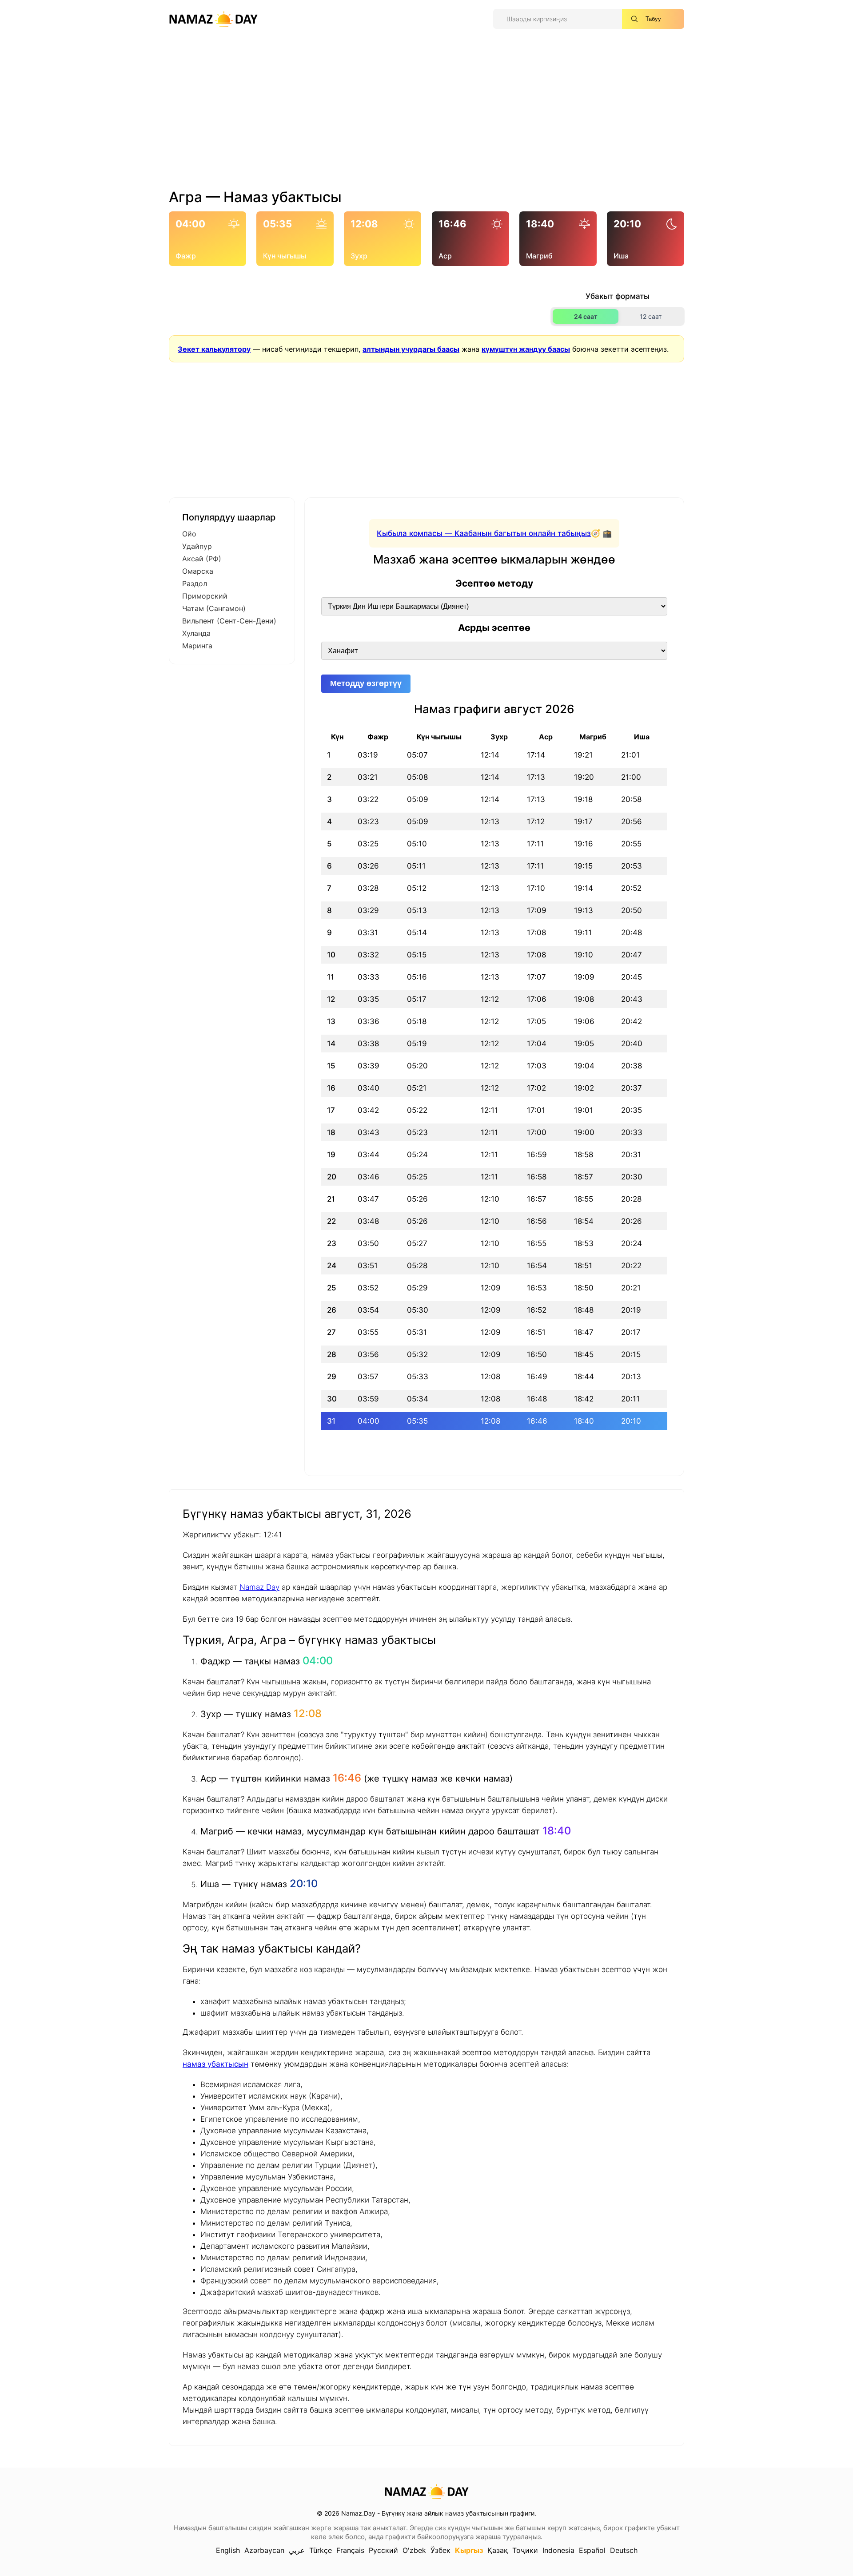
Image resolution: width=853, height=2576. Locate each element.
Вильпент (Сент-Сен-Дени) (229, 621)
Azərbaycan (264, 2550)
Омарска (198, 571)
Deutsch (624, 2550)
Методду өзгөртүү (366, 683)
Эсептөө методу (494, 583)
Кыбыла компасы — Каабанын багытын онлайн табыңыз (484, 533)
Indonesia (558, 2550)
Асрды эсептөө (494, 628)
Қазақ (498, 2550)
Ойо (189, 534)
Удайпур (197, 546)
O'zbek (414, 2550)
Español (592, 2550)
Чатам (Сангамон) (214, 608)
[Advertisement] (426, 117)
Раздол (195, 583)
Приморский (205, 596)
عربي (297, 2550)
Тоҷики (525, 2550)
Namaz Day (259, 1587)
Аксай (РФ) (202, 559)
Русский (383, 2550)
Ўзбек (440, 2550)
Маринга (197, 646)
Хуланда (196, 633)
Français (350, 2550)
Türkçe (321, 2550)
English (228, 2550)
